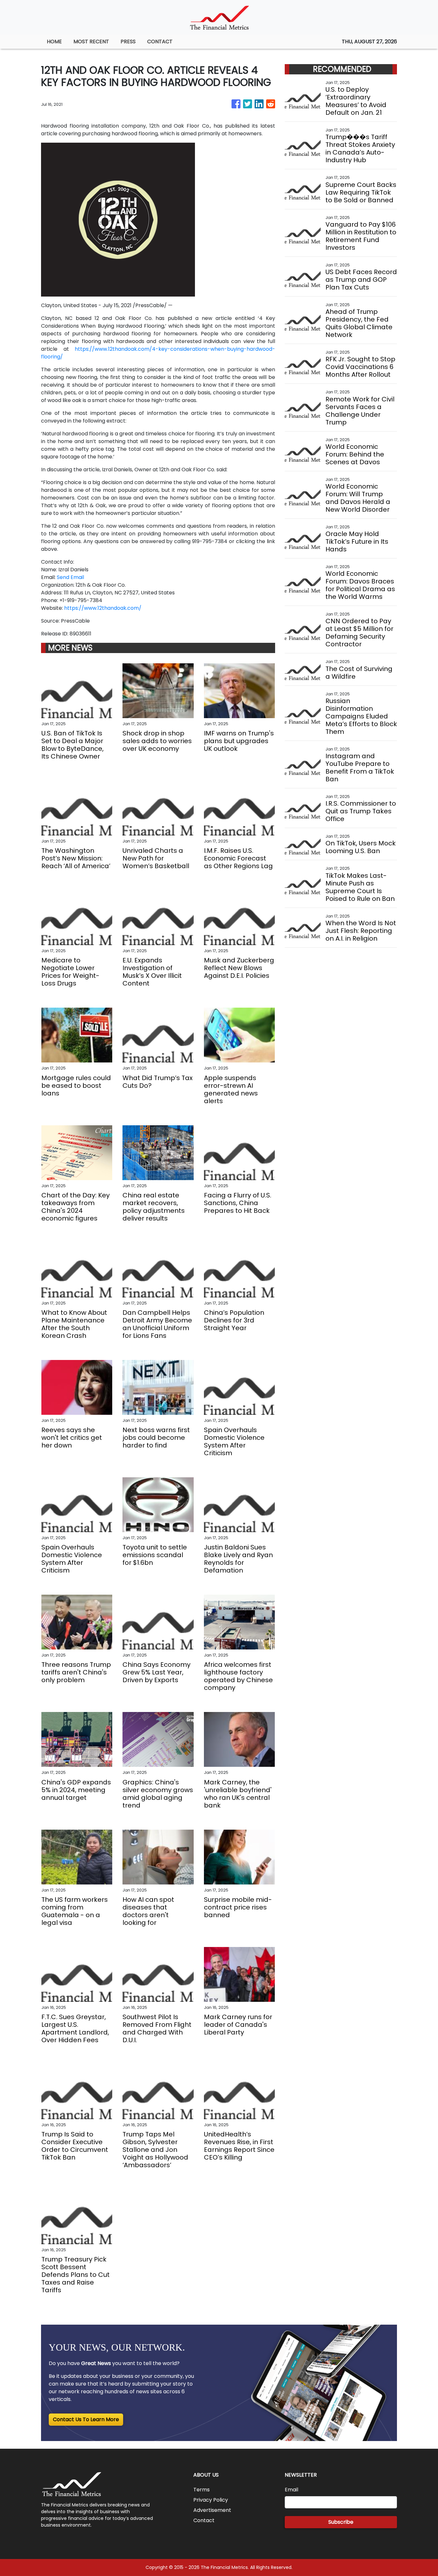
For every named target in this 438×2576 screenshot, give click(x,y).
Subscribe (341, 2522)
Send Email (70, 577)
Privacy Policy (211, 2500)
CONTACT (160, 42)
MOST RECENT (91, 42)
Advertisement (212, 2510)
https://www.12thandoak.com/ (103, 608)
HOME (54, 42)
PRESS (128, 42)
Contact (204, 2520)
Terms (202, 2490)
